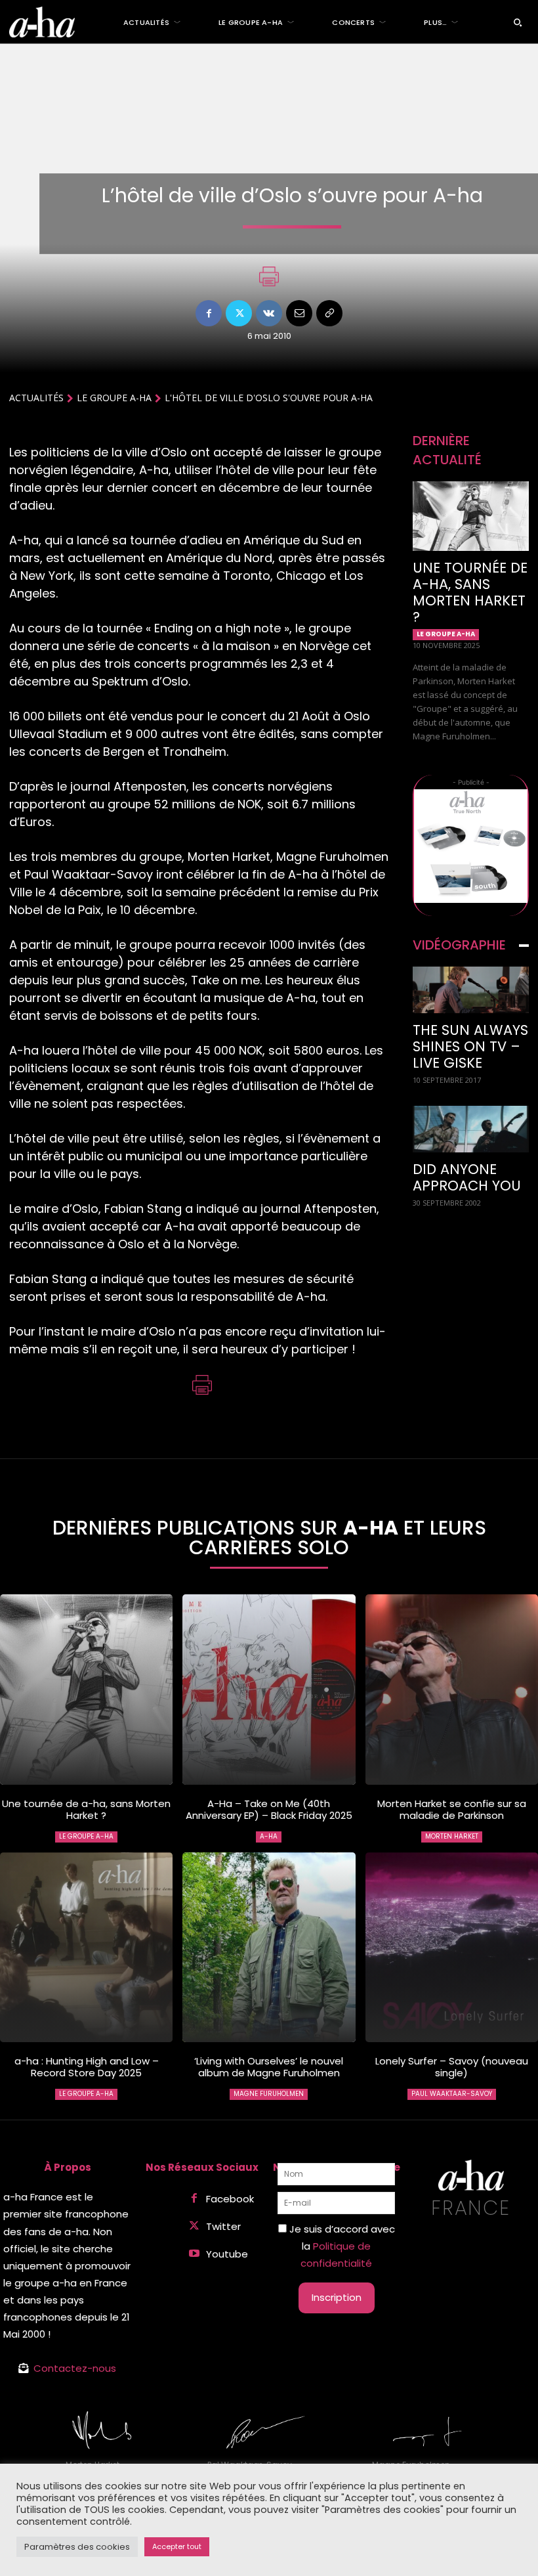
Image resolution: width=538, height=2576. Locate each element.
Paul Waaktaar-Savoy (452, 2094)
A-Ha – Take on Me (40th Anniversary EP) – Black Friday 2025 (269, 1809)
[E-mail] (299, 313)
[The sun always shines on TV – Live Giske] (471, 990)
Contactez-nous (75, 2368)
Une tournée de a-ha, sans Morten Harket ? (470, 592)
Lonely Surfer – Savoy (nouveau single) (452, 2067)
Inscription (337, 2297)
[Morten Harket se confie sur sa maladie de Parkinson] (452, 1690)
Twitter (223, 2226)
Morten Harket (452, 1836)
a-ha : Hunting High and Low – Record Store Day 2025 (87, 2067)
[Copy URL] (329, 313)
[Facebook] (209, 313)
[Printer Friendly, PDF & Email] (269, 283)
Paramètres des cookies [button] (77, 2547)
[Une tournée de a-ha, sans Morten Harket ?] (471, 516)
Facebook (230, 2199)
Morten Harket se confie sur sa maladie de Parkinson (452, 1809)
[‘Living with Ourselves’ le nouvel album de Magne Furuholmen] (269, 1948)
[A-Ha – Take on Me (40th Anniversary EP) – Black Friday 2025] (269, 1690)
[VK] (269, 313)
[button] (518, 22)
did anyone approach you (467, 1177)
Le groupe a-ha (114, 398)
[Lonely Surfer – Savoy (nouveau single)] (452, 1948)
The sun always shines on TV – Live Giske (470, 1046)
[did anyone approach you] (471, 1129)
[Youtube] (194, 2254)
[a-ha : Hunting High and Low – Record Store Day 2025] (86, 1948)
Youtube (227, 2254)
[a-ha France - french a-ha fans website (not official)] (42, 22)
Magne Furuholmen (269, 2094)
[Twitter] (239, 313)
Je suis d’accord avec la (341, 2246)
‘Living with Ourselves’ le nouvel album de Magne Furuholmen (269, 2067)
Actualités (36, 398)
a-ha (269, 1836)
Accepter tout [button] (177, 2546)
